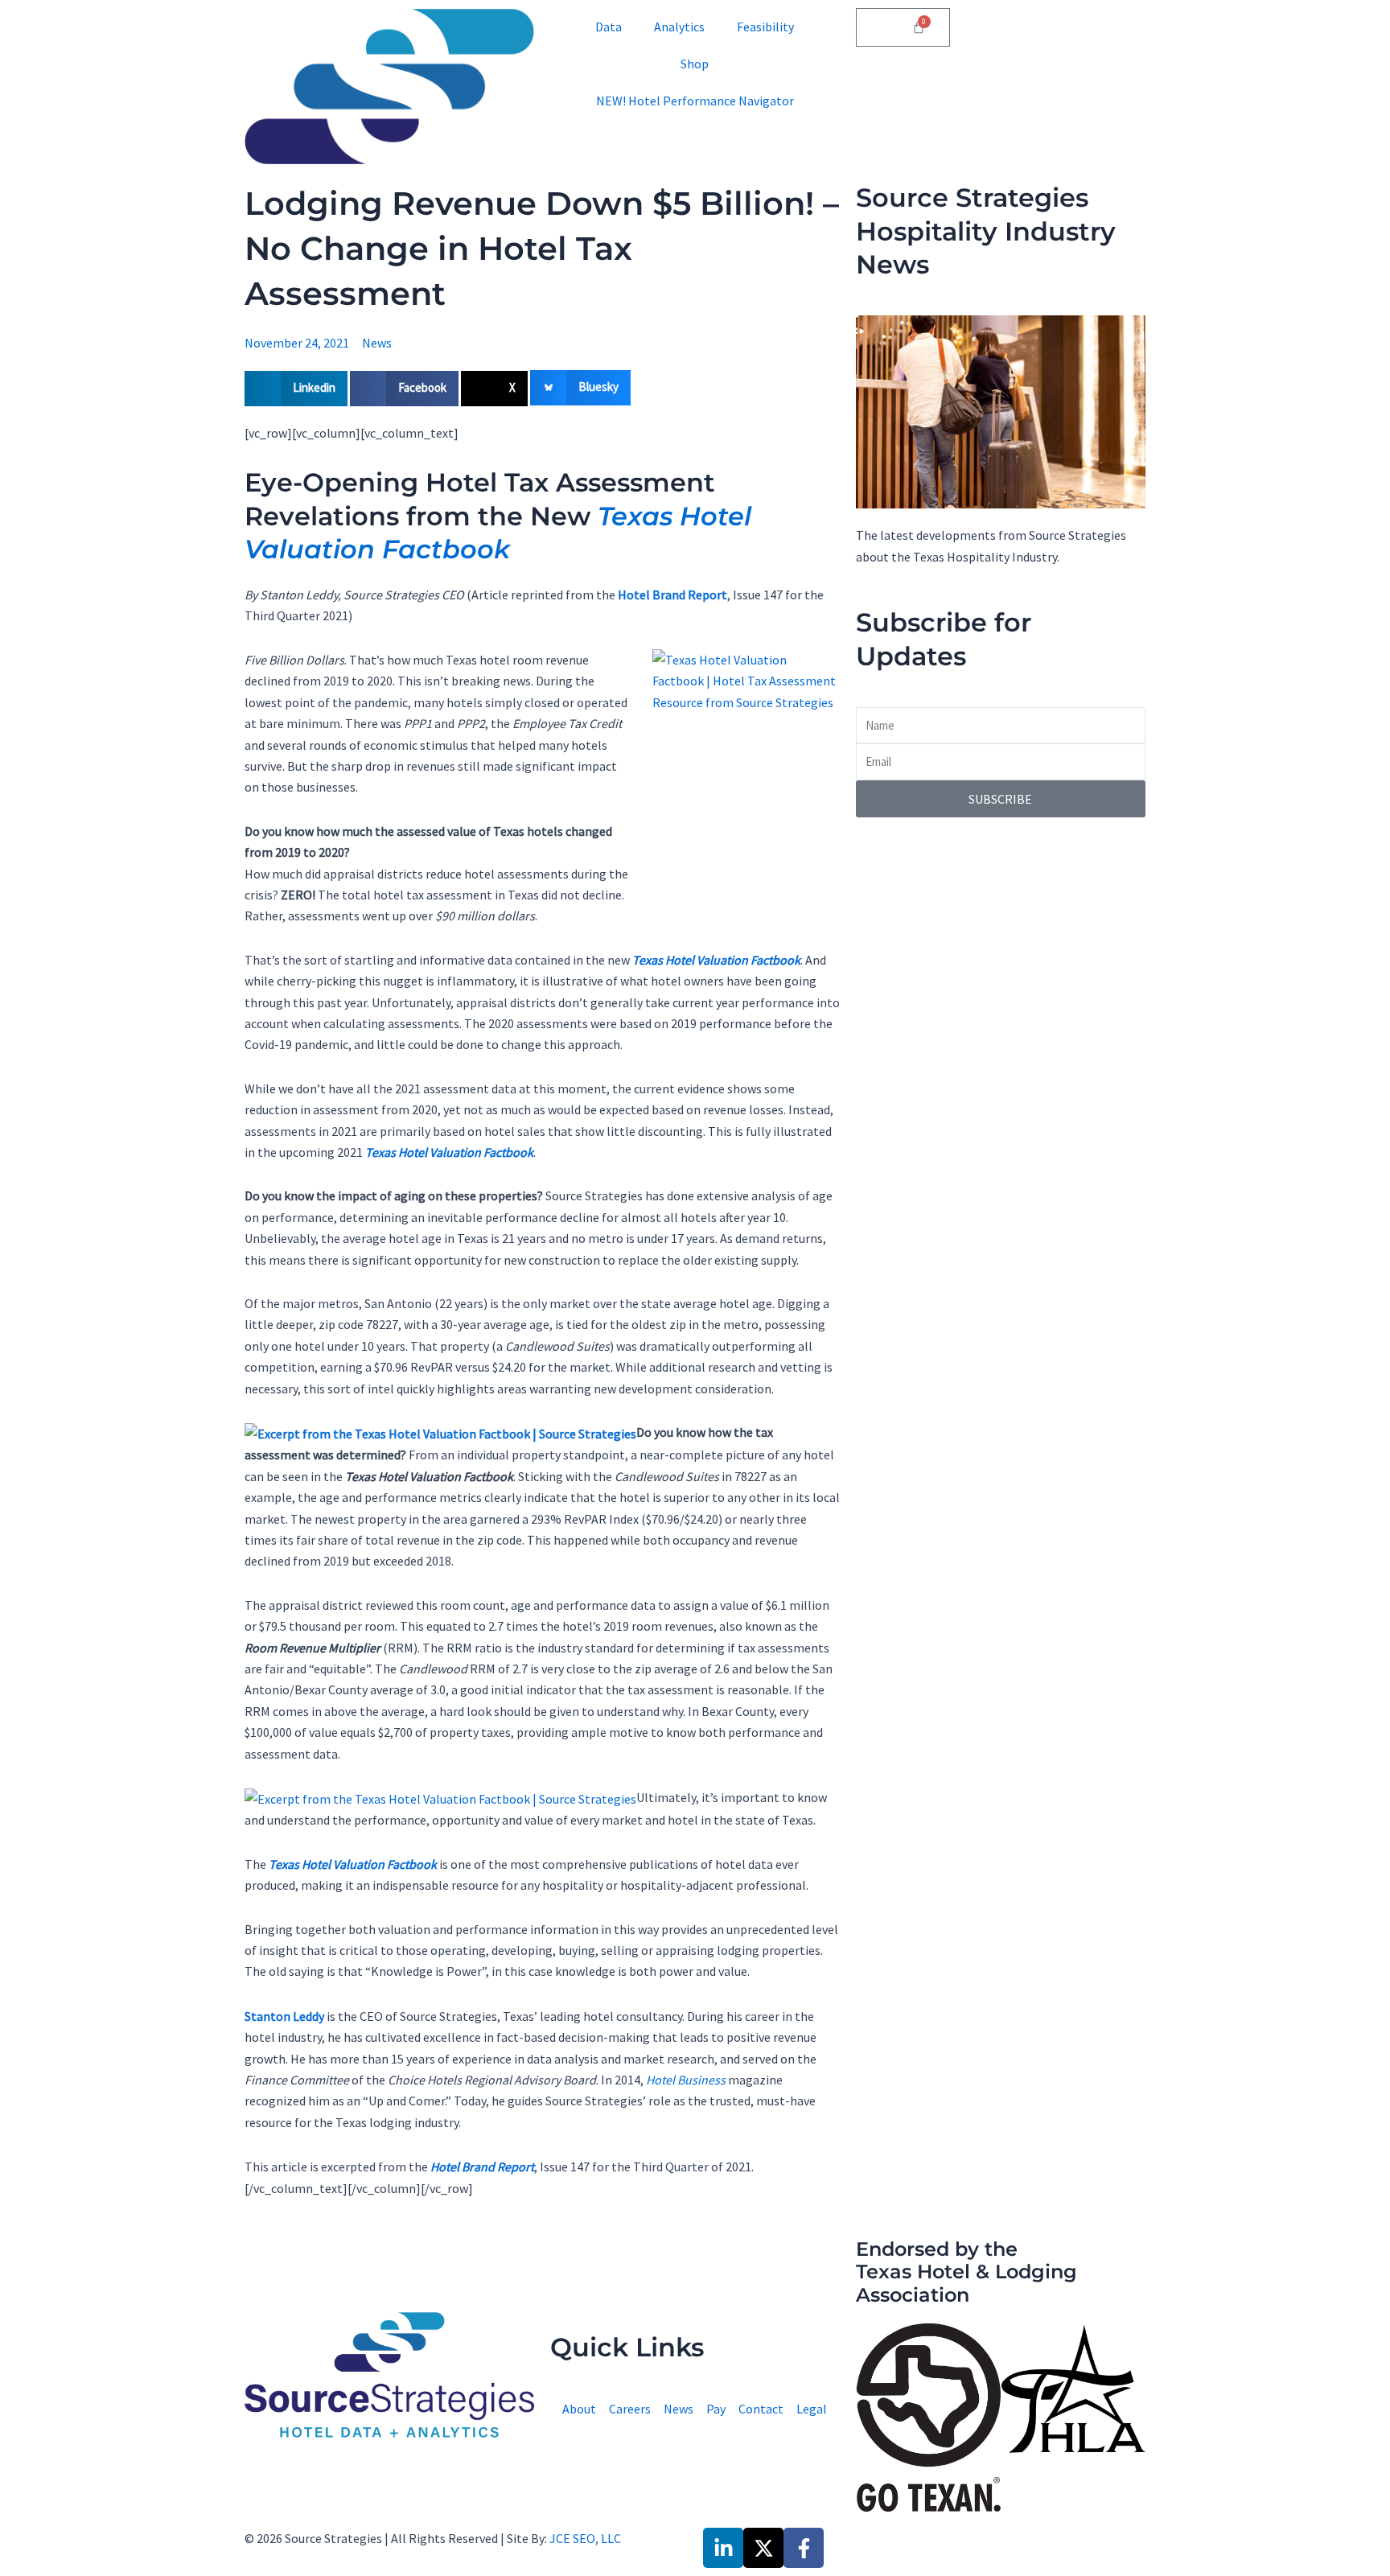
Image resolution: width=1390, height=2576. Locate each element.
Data (609, 27)
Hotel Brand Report (672, 595)
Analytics (679, 27)
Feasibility (765, 27)
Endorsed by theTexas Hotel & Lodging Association (966, 2272)
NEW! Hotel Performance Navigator (695, 101)
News (377, 343)
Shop (695, 64)
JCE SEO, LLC (585, 2538)
